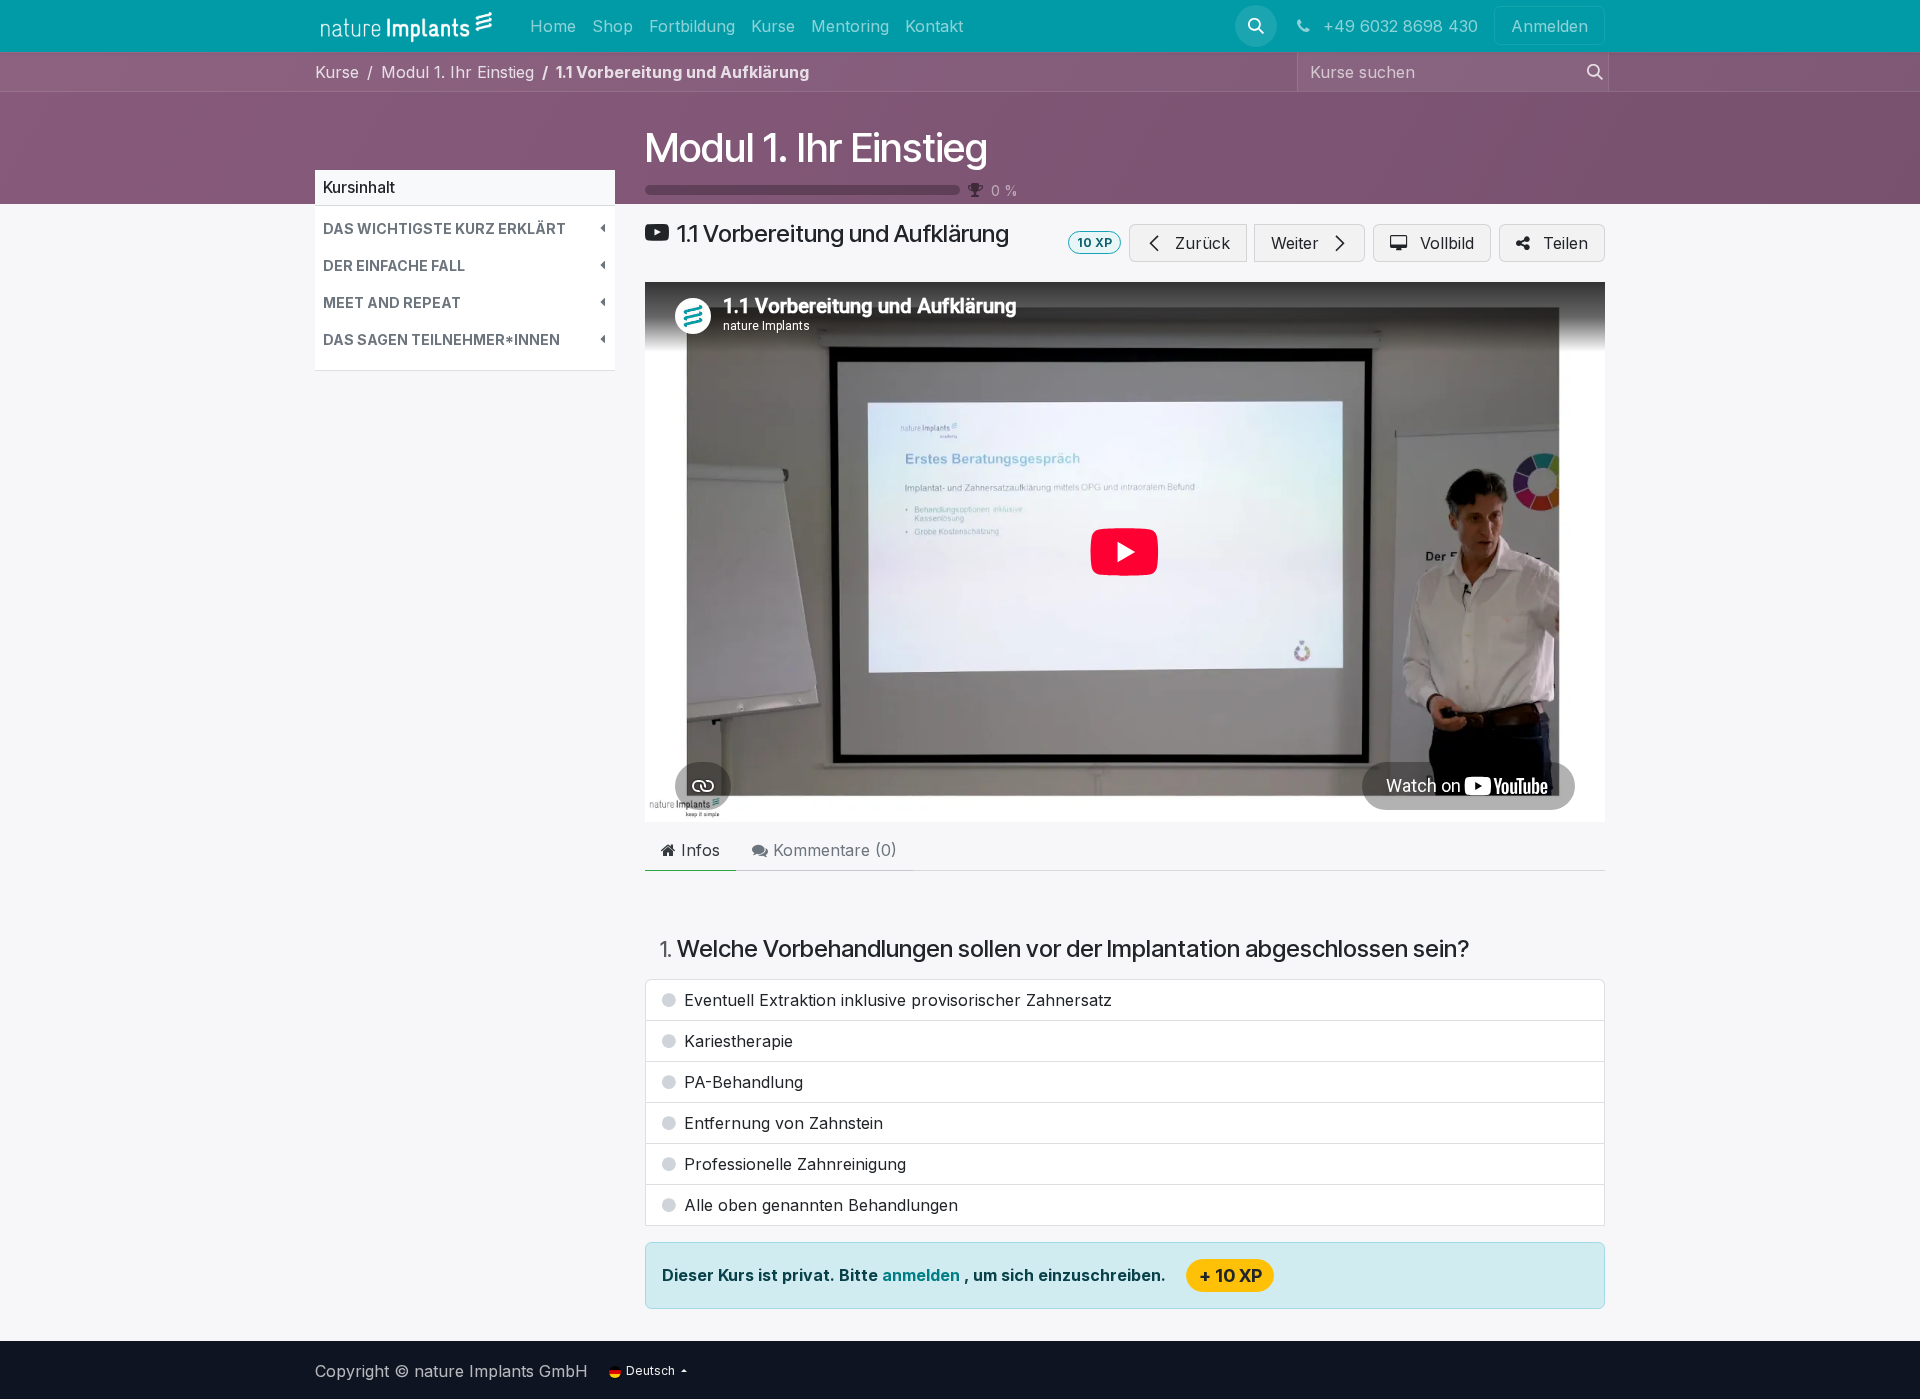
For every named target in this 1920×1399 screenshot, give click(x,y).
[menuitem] (553, 25)
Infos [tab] (698, 850)
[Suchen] (1589, 72)
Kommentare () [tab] (832, 850)
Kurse (337, 72)
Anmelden (1549, 26)
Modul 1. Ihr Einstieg (816, 147)
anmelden (923, 1276)
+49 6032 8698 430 (1398, 26)
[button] (1256, 26)
